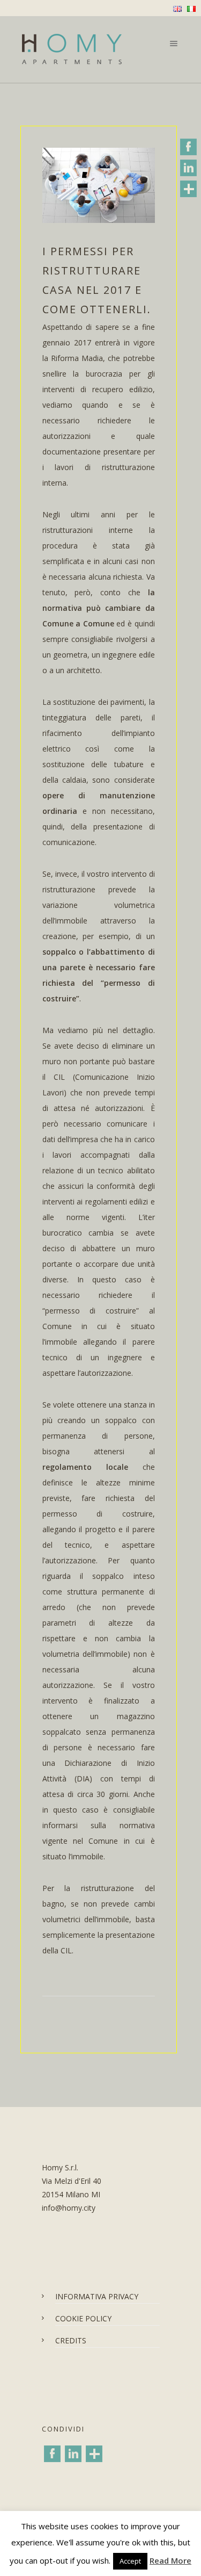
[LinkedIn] (73, 2454)
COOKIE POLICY (83, 2318)
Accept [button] (130, 2561)
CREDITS (71, 2340)
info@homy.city (69, 2208)
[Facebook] (52, 2454)
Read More (170, 2560)
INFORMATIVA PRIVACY (97, 2296)
